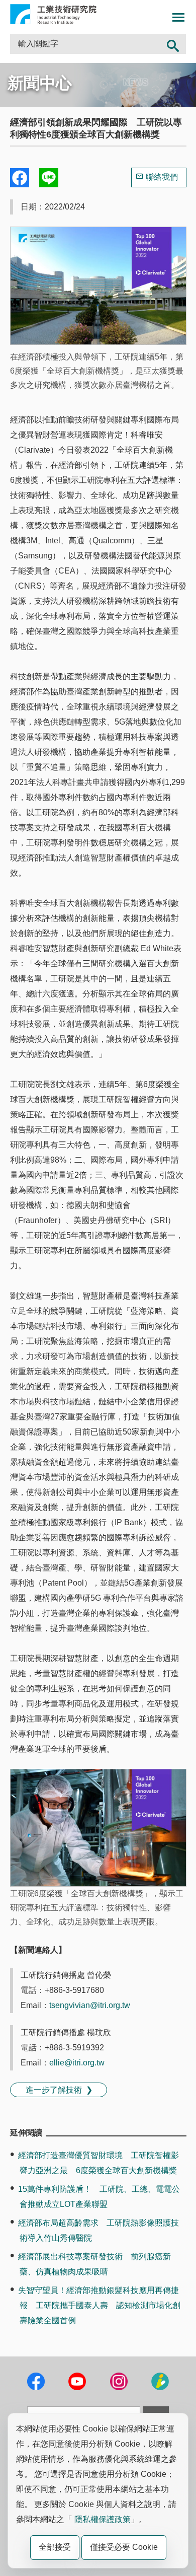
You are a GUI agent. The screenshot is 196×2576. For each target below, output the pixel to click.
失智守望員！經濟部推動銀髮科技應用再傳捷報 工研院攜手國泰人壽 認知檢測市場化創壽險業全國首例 (99, 2305)
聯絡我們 (162, 177)
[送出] (173, 44)
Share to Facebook (20, 178)
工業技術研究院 (53, 14)
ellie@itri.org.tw (77, 2063)
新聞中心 (40, 83)
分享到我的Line (49, 178)
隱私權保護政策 (103, 2519)
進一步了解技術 (54, 2090)
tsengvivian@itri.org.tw (90, 2005)
